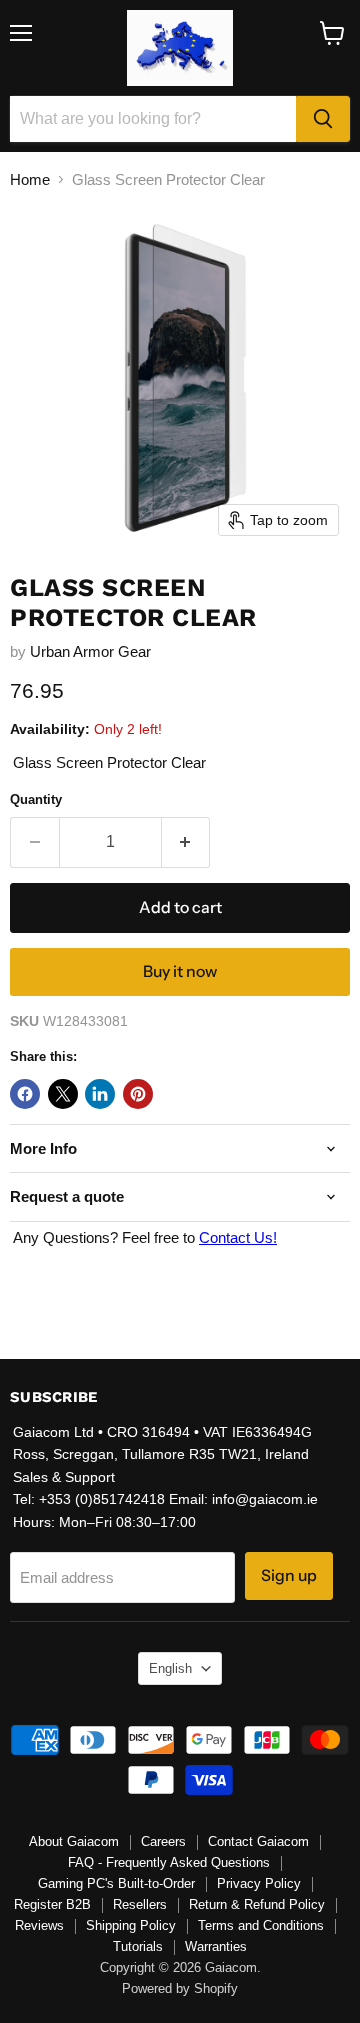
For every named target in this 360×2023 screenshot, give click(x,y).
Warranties (216, 1946)
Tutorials (138, 1946)
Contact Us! (238, 1237)
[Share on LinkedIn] (100, 1094)
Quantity (36, 799)
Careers (163, 1841)
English (170, 1668)
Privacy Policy (259, 1883)
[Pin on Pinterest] (138, 1094)
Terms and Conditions (261, 1925)
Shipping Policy (131, 1925)
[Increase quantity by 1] (186, 842)
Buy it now (180, 971)
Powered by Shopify (180, 1988)
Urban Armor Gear (90, 651)
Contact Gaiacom (258, 1841)
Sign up (289, 1575)
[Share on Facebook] (25, 1094)
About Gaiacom (74, 1841)
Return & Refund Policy (257, 1904)
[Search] (323, 119)
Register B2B (52, 1904)
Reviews (39, 1925)
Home (30, 179)
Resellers (140, 1904)
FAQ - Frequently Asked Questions (169, 1862)
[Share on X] (63, 1094)
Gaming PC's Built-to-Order (116, 1883)
